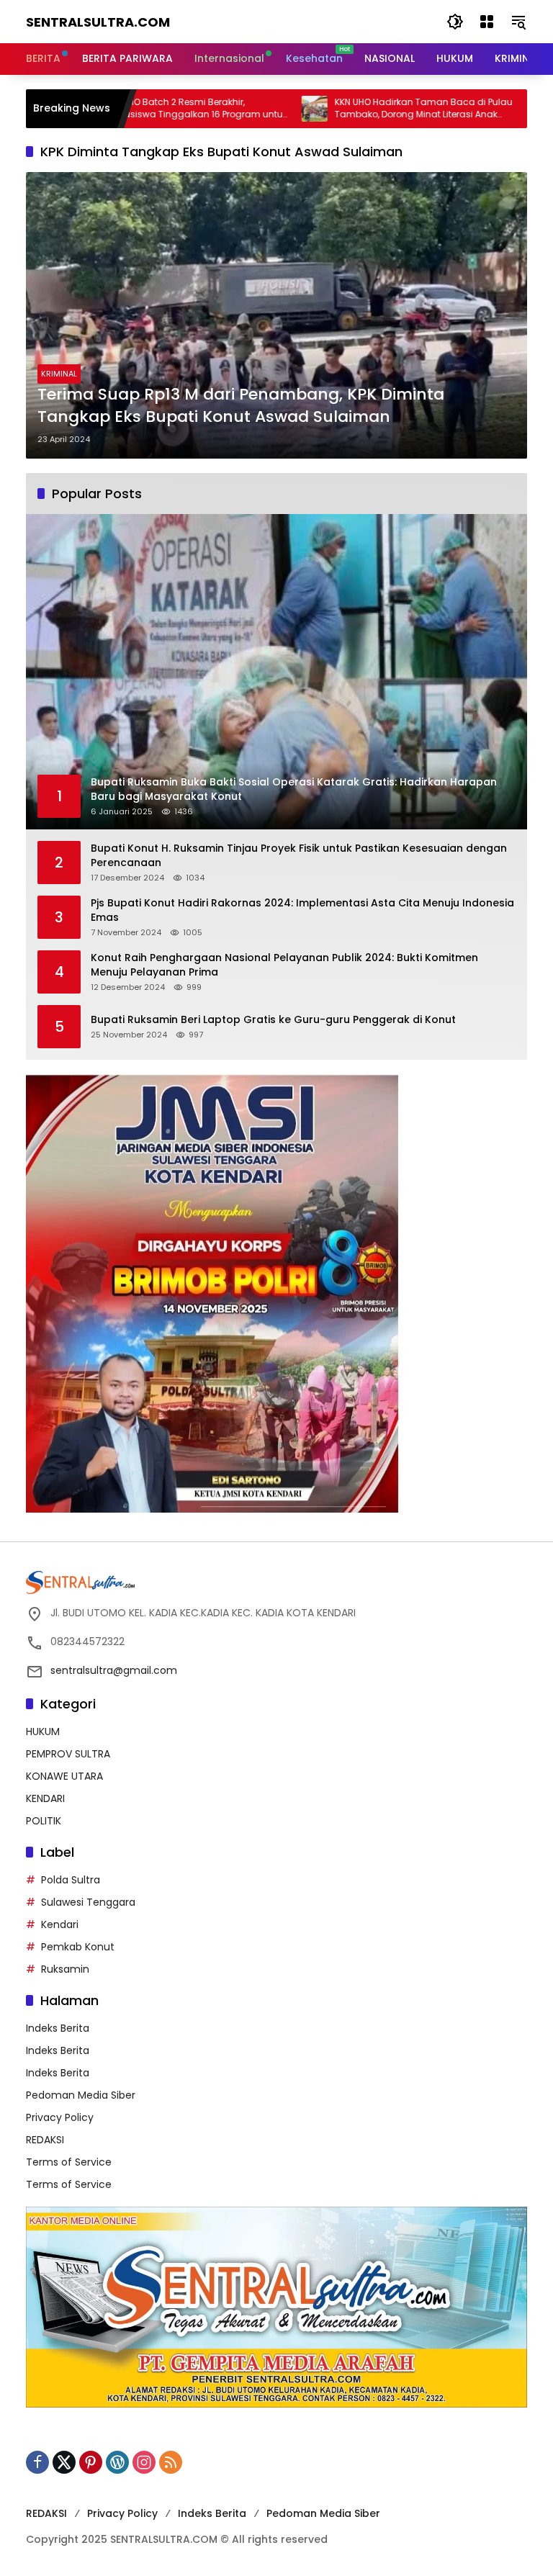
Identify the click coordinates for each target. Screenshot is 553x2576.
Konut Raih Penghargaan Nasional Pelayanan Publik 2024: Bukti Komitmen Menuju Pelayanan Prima (284, 965)
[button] (455, 22)
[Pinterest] (91, 2462)
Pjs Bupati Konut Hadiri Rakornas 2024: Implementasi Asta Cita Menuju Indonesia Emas (302, 910)
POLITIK (44, 1821)
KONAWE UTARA (64, 1776)
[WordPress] (117, 2462)
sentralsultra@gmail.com (114, 1670)
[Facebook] (37, 2462)
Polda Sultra (71, 1880)
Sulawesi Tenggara (88, 1902)
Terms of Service (69, 2162)
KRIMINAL (59, 374)
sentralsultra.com (98, 22)
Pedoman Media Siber (81, 2095)
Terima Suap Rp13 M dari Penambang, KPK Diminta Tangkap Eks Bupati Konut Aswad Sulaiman (241, 406)
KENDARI (45, 1798)
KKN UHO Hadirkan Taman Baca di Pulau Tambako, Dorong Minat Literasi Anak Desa (346, 109)
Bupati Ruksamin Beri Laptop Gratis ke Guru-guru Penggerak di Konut (273, 1020)
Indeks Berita (58, 2028)
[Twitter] (64, 2462)
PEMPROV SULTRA (68, 1754)
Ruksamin (65, 1969)
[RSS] (171, 2462)
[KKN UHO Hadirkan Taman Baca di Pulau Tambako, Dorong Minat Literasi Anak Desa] (237, 109)
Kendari (60, 1924)
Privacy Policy (60, 2117)
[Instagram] (144, 2462)
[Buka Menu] (487, 22)
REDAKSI (45, 2140)
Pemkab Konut (78, 1947)
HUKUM (43, 1731)
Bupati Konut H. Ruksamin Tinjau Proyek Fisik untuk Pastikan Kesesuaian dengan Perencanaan (299, 856)
